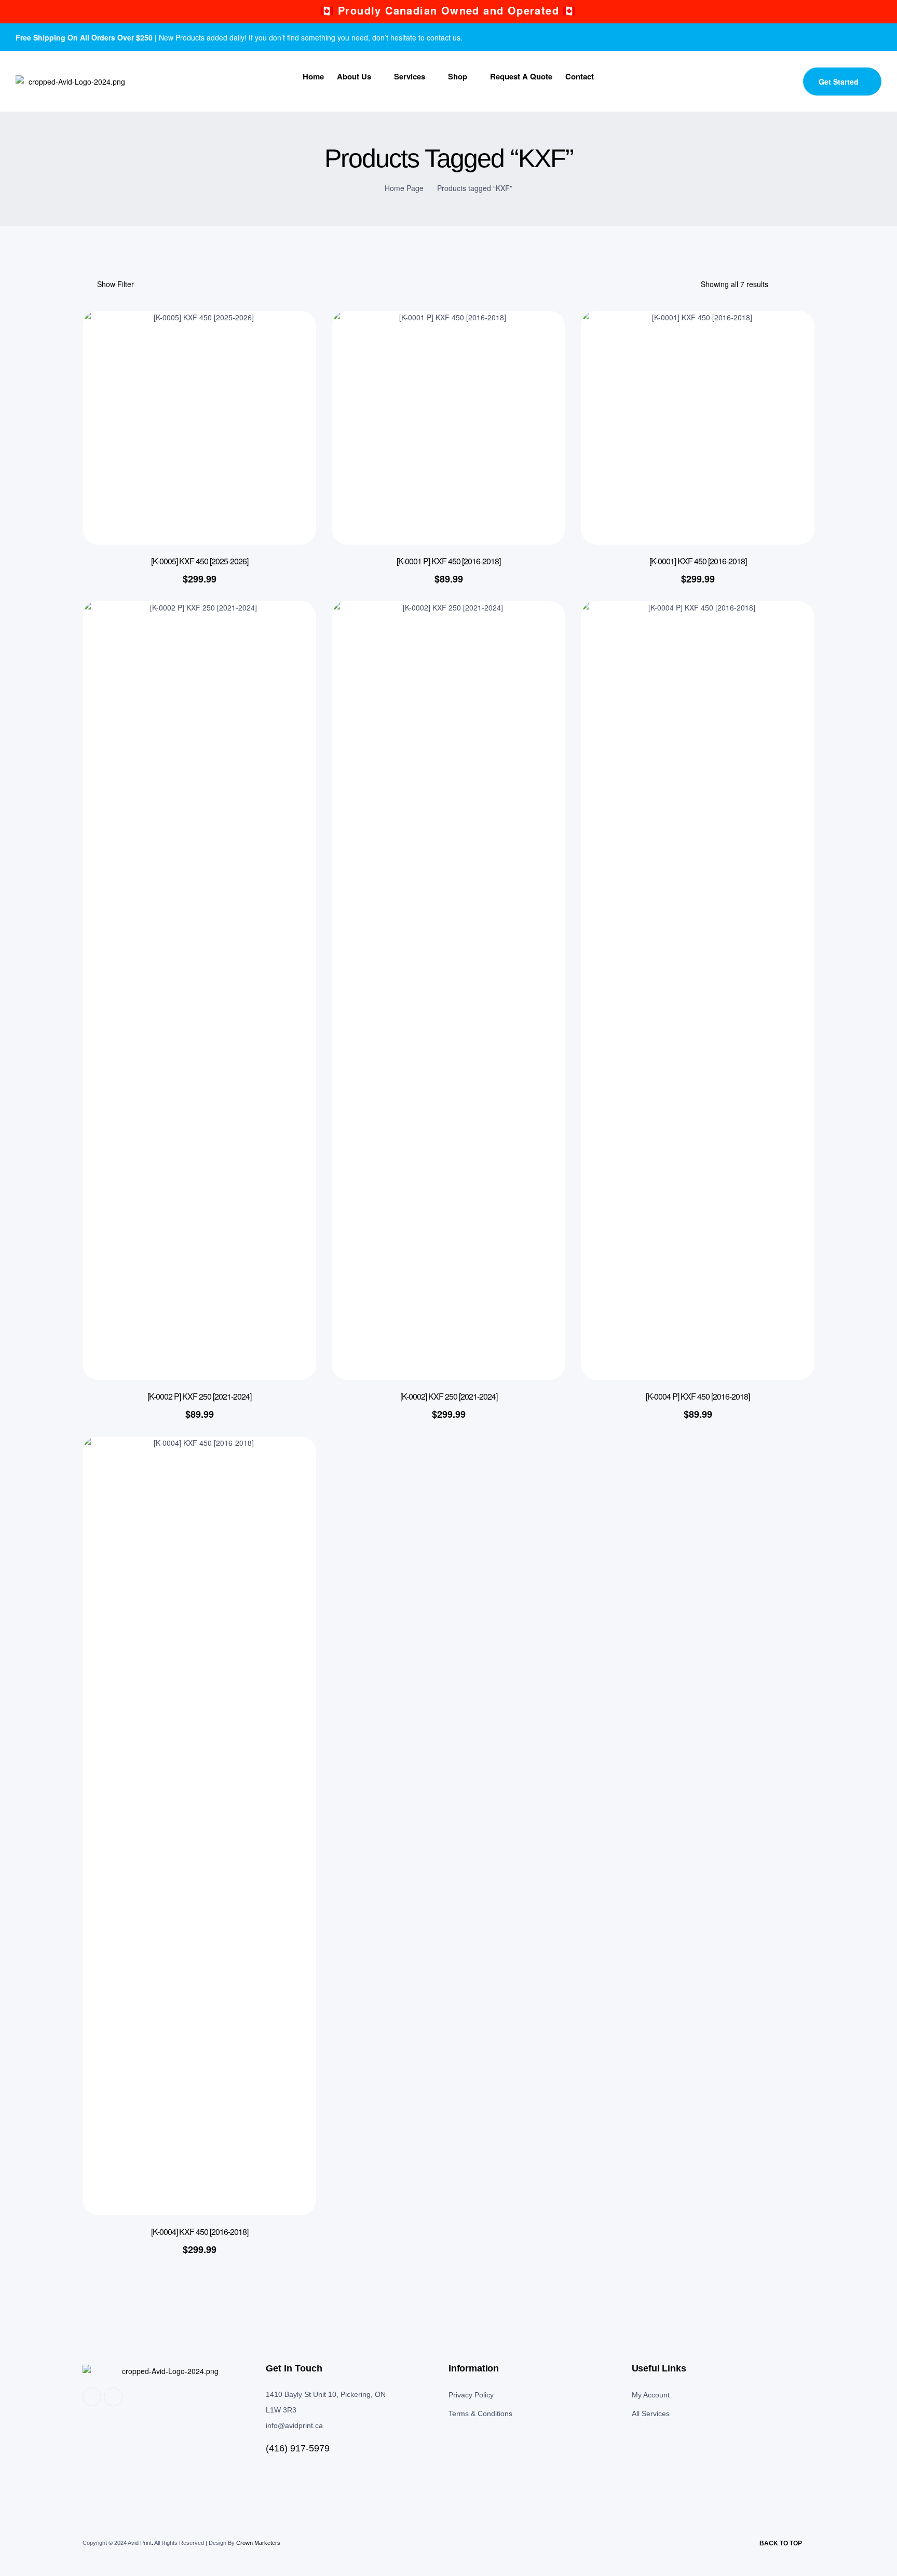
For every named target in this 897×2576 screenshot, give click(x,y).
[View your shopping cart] (788, 83)
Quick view (293, 365)
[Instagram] (871, 37)
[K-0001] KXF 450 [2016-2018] (698, 561)
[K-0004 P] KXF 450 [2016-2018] (698, 1396)
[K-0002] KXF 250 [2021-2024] (449, 1396)
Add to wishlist (293, 340)
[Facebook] (850, 37)
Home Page (404, 188)
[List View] (810, 284)
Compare (293, 391)
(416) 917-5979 (298, 2448)
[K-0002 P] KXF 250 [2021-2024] (199, 1396)
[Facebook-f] (92, 2397)
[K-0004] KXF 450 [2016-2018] (200, 2232)
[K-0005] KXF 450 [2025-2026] (200, 561)
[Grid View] (792, 284)
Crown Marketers (258, 2543)
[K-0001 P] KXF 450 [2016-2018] (448, 561)
